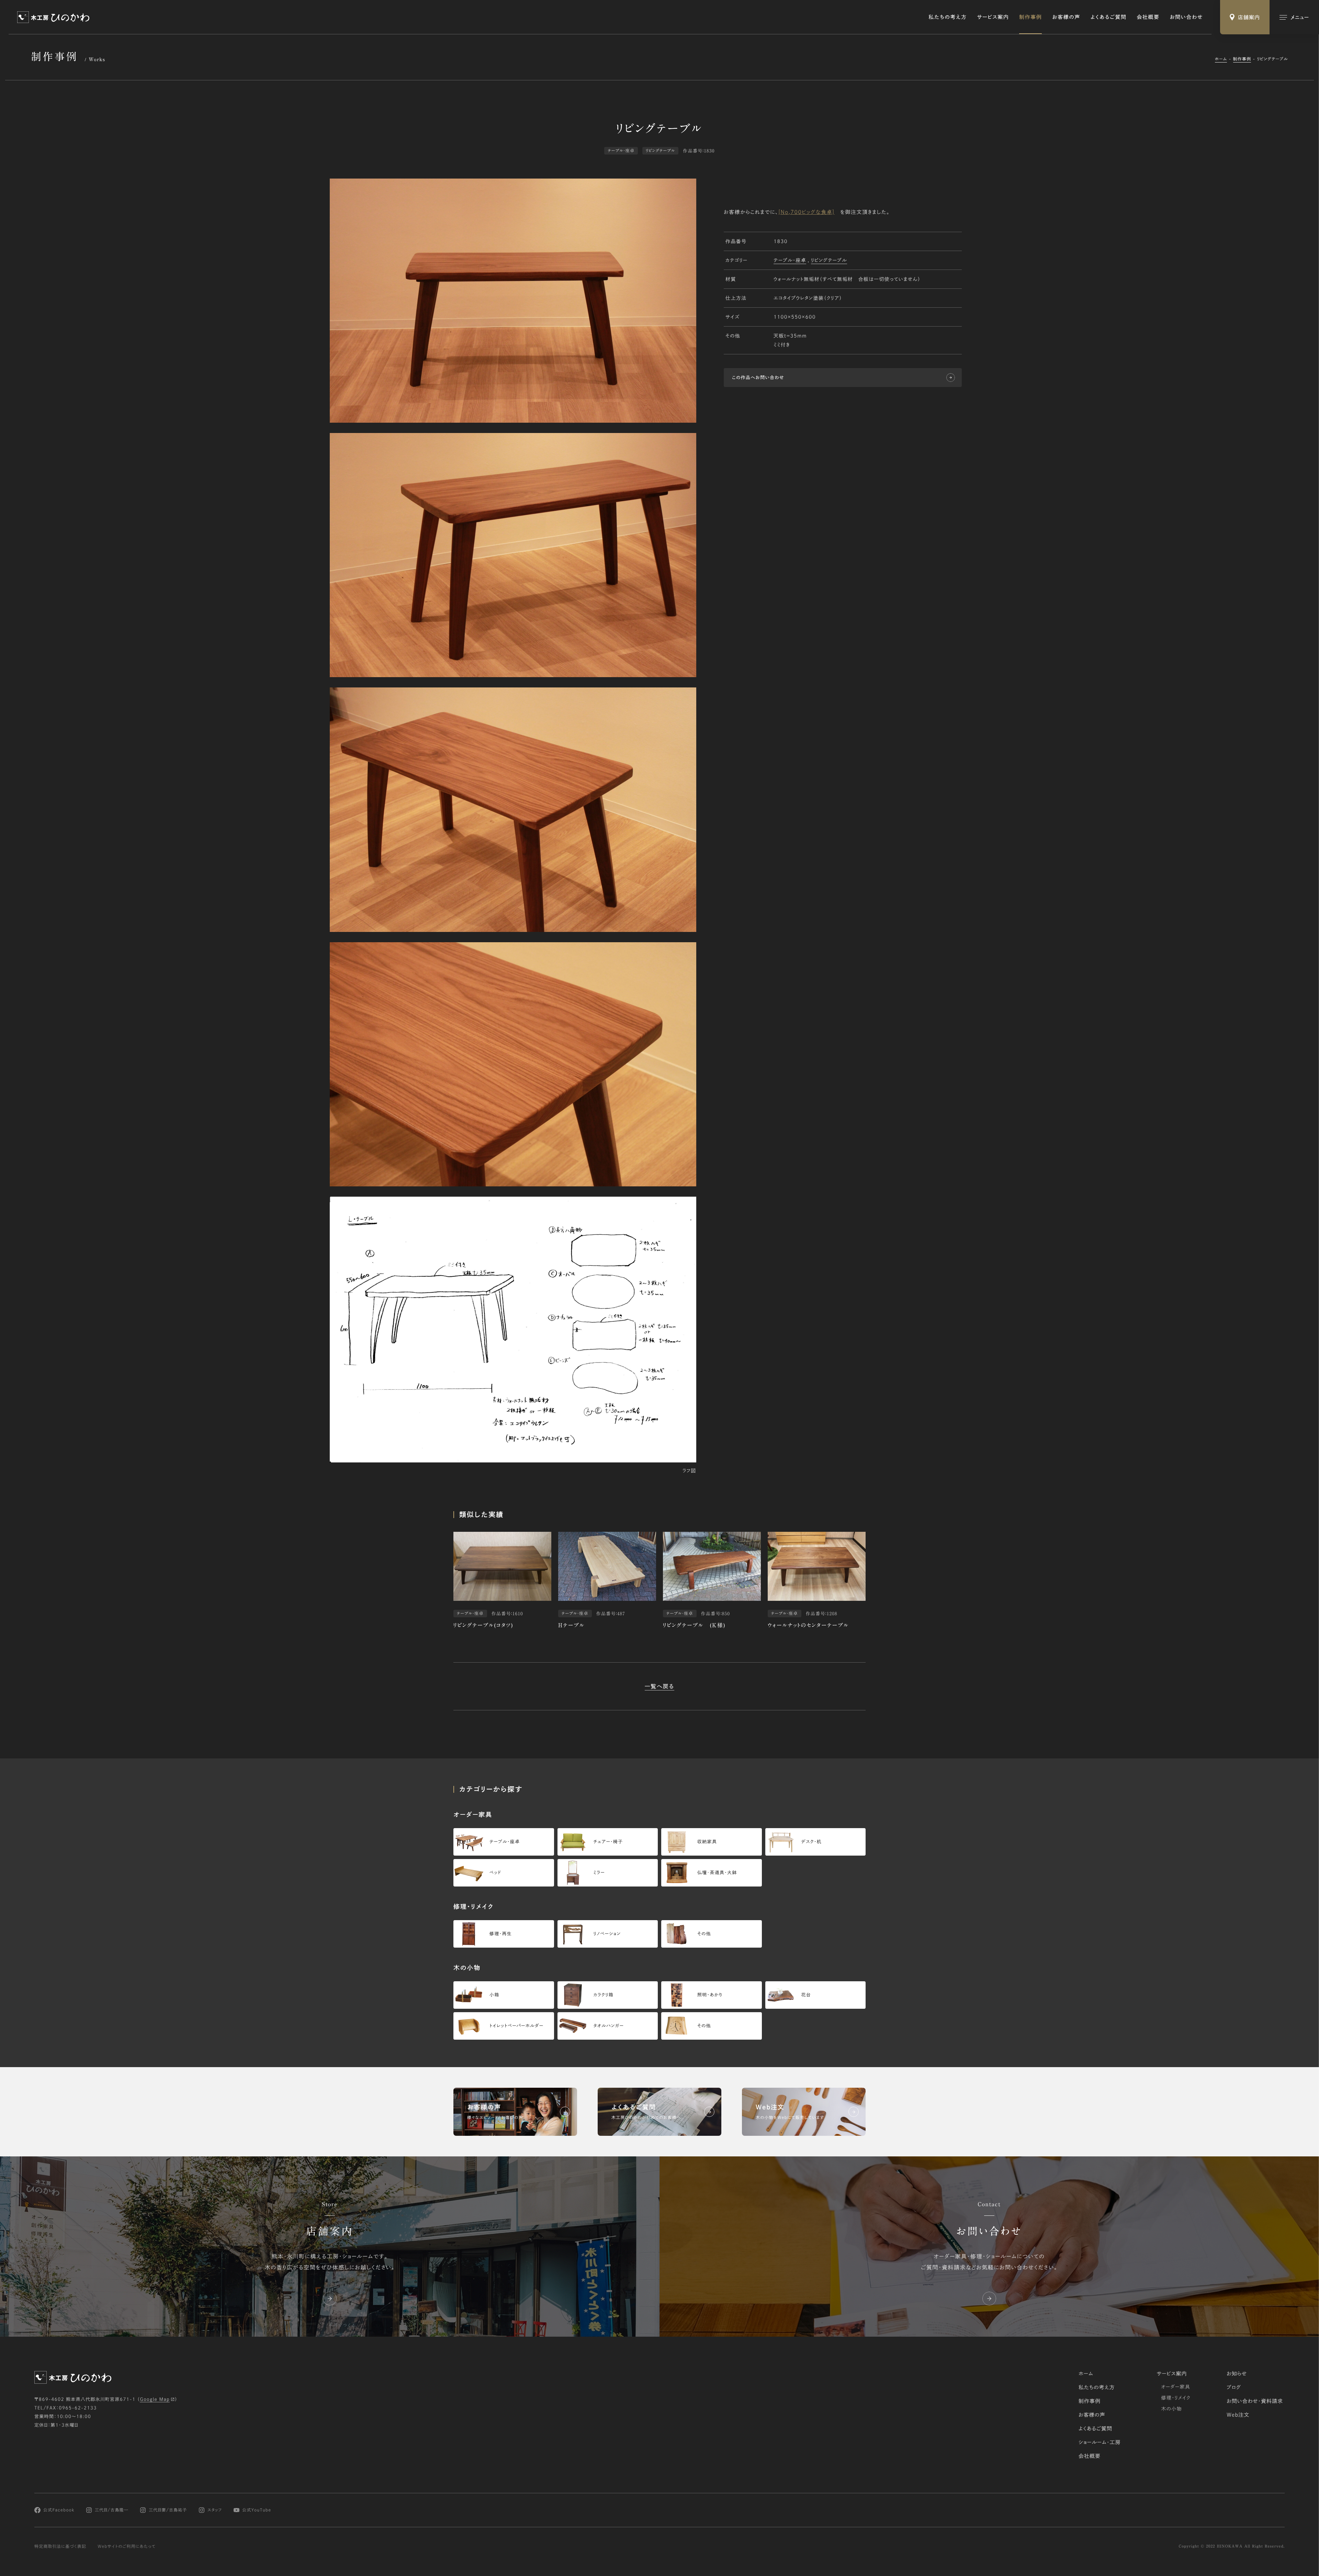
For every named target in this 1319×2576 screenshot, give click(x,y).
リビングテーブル (829, 260)
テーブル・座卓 (790, 260)
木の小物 (1171, 2409)
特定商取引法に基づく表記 (60, 2546)
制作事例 (1030, 17)
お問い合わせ (1186, 17)
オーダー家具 (1176, 2387)
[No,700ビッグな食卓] (807, 212)
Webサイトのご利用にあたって (127, 2546)
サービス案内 (993, 17)
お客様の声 (1066, 17)
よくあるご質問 (1109, 17)
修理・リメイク (1176, 2398)
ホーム (1221, 59)
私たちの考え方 (948, 17)
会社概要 (1148, 17)
